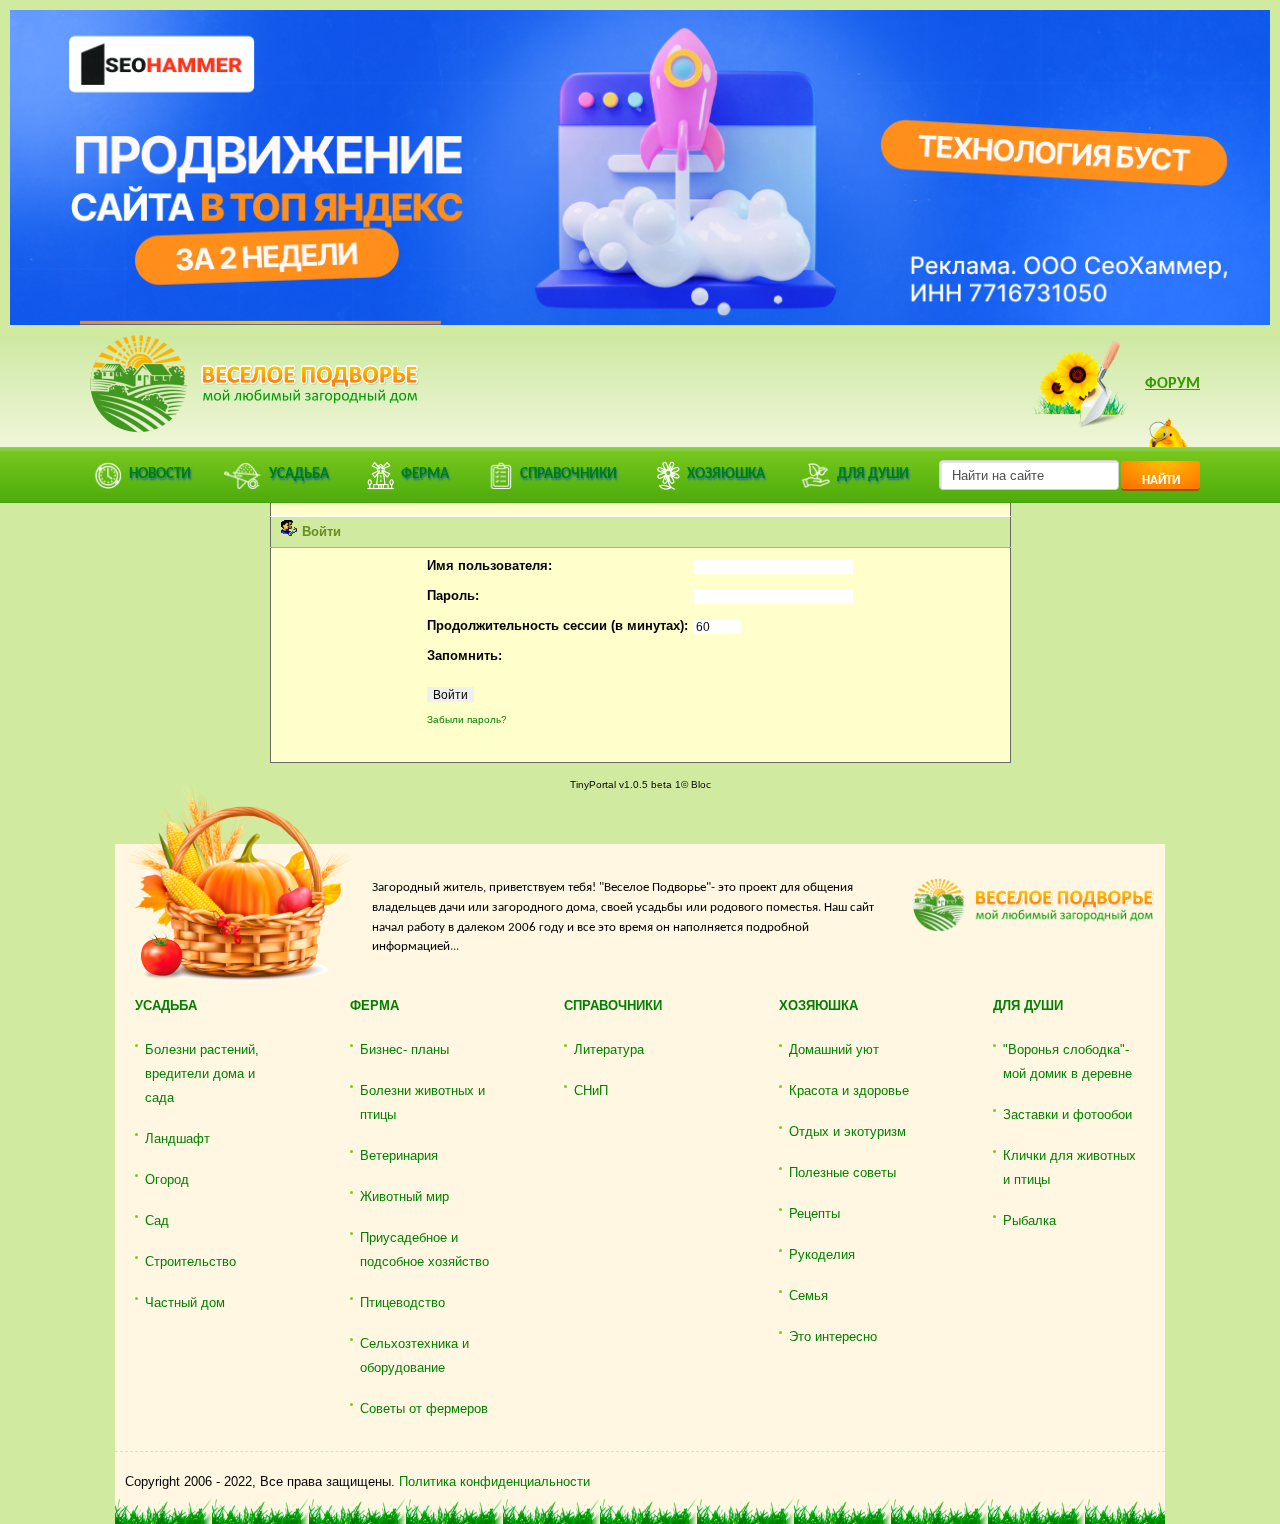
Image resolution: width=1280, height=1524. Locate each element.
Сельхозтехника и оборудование (414, 1355)
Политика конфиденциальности (494, 1481)
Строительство (190, 1261)
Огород (167, 1179)
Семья (808, 1295)
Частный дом (185, 1302)
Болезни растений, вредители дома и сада (202, 1073)
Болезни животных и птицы (422, 1102)
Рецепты (814, 1213)
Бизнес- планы (404, 1049)
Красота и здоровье (849, 1090)
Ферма (374, 1005)
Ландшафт (177, 1138)
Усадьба (166, 1005)
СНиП (591, 1090)
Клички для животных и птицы (1069, 1167)
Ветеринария (399, 1155)
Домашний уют (834, 1049)
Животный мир (404, 1196)
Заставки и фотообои (1067, 1114)
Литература (609, 1049)
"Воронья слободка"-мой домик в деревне (1067, 1061)
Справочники (613, 1005)
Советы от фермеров (424, 1408)
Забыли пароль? (467, 719)
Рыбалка (1029, 1220)
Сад (157, 1220)
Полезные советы (842, 1172)
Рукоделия (822, 1254)
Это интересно (833, 1336)
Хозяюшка (818, 1005)
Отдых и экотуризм (847, 1131)
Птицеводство (402, 1302)
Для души (1028, 1005)
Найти (1161, 480)
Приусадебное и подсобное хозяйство (424, 1249)
